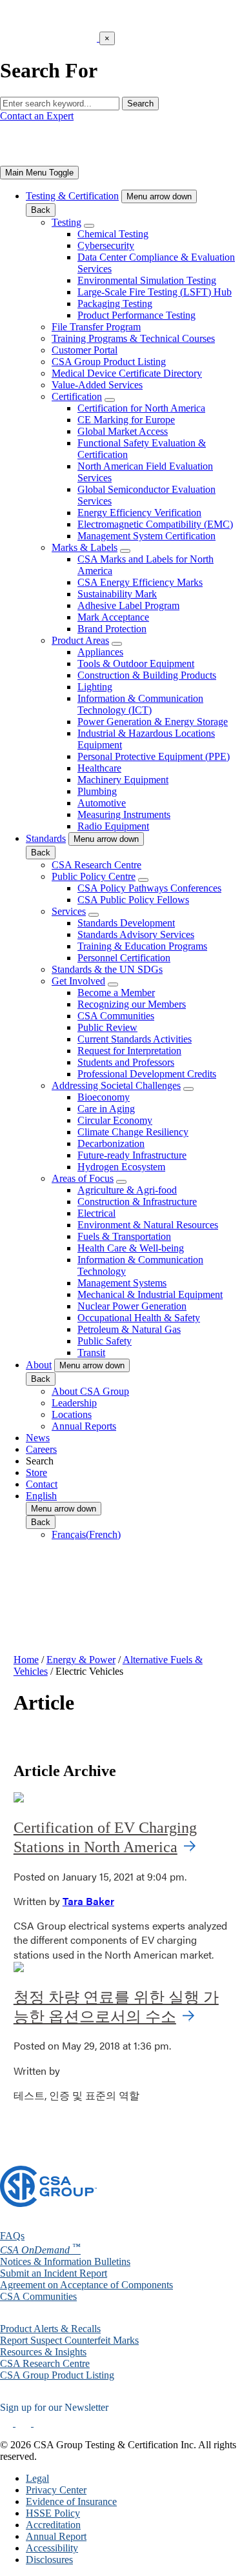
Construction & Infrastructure (137, 1202)
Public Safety (105, 1341)
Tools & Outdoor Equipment (136, 664)
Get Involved (78, 981)
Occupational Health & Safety (139, 1318)
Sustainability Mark (117, 594)
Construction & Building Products (147, 675)
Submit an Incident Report (54, 2273)
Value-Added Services (97, 385)
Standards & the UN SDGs (107, 969)
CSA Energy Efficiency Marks (140, 582)
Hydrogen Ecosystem (121, 1167)
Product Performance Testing (136, 315)
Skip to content (50, 64)
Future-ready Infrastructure (132, 1155)
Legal (37, 2478)
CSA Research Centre (96, 865)
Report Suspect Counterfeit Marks (69, 2340)
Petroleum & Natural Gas (129, 1329)
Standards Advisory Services (136, 934)
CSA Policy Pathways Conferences (149, 888)
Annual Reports (84, 1426)
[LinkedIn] (8, 2423)
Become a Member (116, 993)
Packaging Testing (115, 304)
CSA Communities (116, 1016)
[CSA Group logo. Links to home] (48, 160)
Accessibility (52, 2548)
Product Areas (80, 640)
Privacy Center (56, 2490)
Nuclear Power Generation (132, 1306)
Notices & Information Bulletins (65, 2261)
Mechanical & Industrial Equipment (150, 1294)
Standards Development (126, 923)
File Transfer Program (96, 327)
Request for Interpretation (129, 1051)
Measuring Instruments (124, 814)
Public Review (107, 1027)
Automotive (102, 803)
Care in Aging (106, 1109)
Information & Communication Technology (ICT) (140, 704)
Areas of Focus (83, 1178)
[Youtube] (49, 2423)
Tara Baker (88, 1901)
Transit (91, 1353)
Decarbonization (111, 1143)
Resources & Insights (43, 2352)
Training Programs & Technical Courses (133, 338)
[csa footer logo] (48, 2203)
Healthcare (99, 768)
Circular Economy (115, 1120)
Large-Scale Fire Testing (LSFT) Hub (155, 292)
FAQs (12, 2236)
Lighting (95, 687)
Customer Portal (85, 350)
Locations (72, 1414)
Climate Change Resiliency (133, 1132)
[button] (159, 196)
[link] (39, 173)
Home (26, 1660)
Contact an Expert (37, 116)
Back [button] (41, 210)
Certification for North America (141, 408)
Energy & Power (81, 1660)
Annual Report (56, 2536)
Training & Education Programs (142, 946)
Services (69, 911)
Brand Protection (112, 629)
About (39, 1365)
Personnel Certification (124, 958)
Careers (41, 1449)
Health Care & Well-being (131, 1248)
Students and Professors (126, 1062)
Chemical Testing (113, 234)
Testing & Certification (72, 196)
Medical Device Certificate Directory (127, 373)
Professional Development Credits (147, 1074)
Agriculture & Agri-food (127, 1190)
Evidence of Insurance (71, 2501)
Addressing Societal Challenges (116, 1085)
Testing (66, 222)
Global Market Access (123, 431)
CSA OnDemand (40, 2250)
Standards (46, 838)
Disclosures (49, 2560)
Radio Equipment (113, 826)
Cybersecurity (106, 245)
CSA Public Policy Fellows (133, 900)
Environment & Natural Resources (148, 1225)
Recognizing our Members (132, 1004)
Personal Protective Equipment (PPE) (154, 756)
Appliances (100, 652)
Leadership (74, 1403)
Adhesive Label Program (128, 605)
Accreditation (53, 2525)
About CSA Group (90, 1391)
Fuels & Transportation (124, 1236)
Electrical (96, 1213)
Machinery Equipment (123, 780)
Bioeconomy (104, 1097)
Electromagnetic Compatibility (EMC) (155, 524)
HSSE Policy (53, 2513)
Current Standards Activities (135, 1039)
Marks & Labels (85, 547)
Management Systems (122, 1283)
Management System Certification (146, 536)
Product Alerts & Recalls (50, 2329)
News (38, 1438)
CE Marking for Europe (126, 420)
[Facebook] (29, 2423)
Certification (77, 396)
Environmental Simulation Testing (147, 280)
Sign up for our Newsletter (54, 2407)
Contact (42, 1484)
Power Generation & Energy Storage (153, 722)
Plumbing (97, 791)
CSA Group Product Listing (109, 362)
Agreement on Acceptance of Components (86, 2285)
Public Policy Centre (94, 876)
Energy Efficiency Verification (139, 513)
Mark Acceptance (113, 617)
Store (36, 1473)
